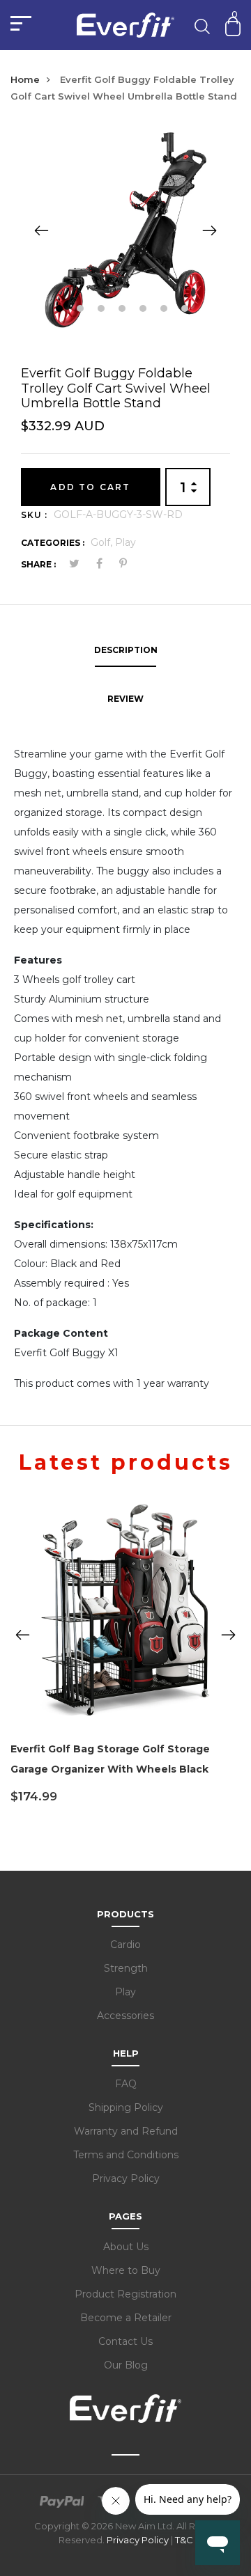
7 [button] (187, 310)
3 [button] (103, 310)
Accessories (125, 2016)
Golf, (103, 542)
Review (125, 699)
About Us (126, 2247)
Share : (38, 564)
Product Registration (125, 2294)
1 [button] (61, 310)
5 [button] (145, 310)
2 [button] (82, 310)
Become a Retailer (126, 2318)
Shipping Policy (126, 2107)
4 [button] (124, 310)
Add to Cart (90, 487)
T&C (184, 2540)
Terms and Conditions (126, 2155)
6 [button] (166, 310)
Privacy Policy (126, 2178)
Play (125, 542)
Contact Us (125, 2341)
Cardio (125, 1945)
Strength (126, 1968)
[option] (125, 230)
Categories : (53, 543)
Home (25, 79)
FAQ (126, 2084)
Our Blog (126, 2365)
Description (126, 650)
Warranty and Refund (126, 2131)
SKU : (34, 515)
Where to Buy (126, 2270)
